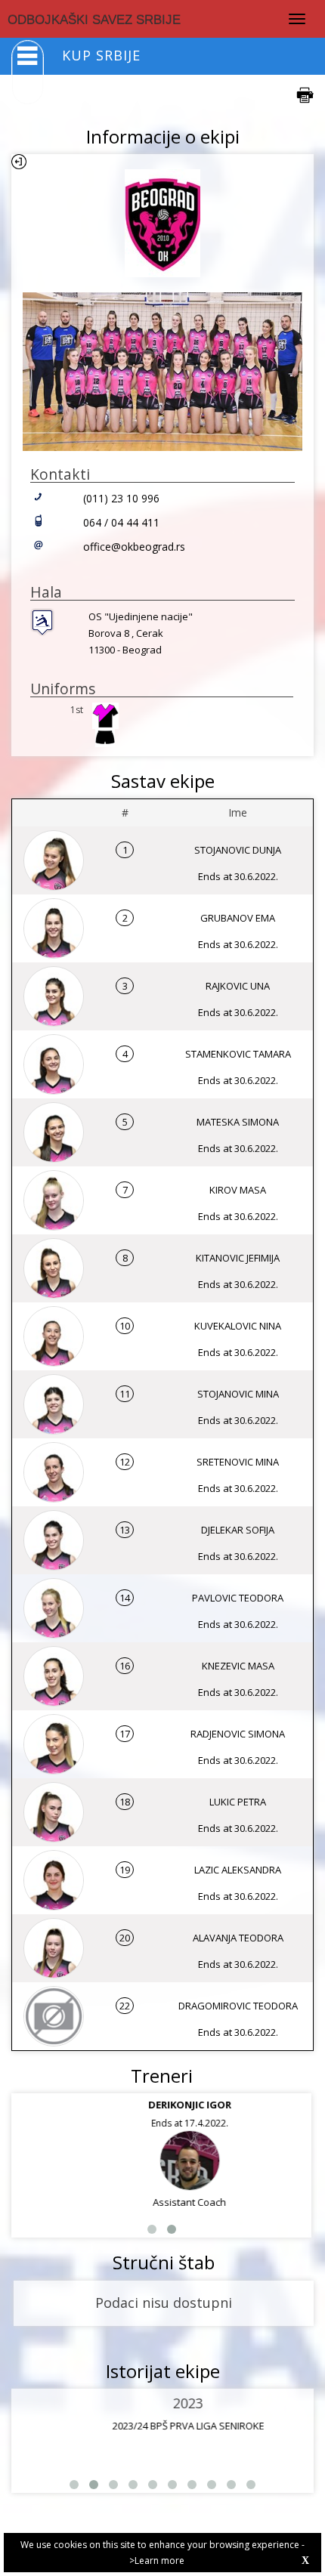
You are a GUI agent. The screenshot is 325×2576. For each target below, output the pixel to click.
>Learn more (157, 2561)
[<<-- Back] (19, 162)
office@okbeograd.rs (134, 547)
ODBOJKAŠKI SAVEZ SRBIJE (94, 20)
